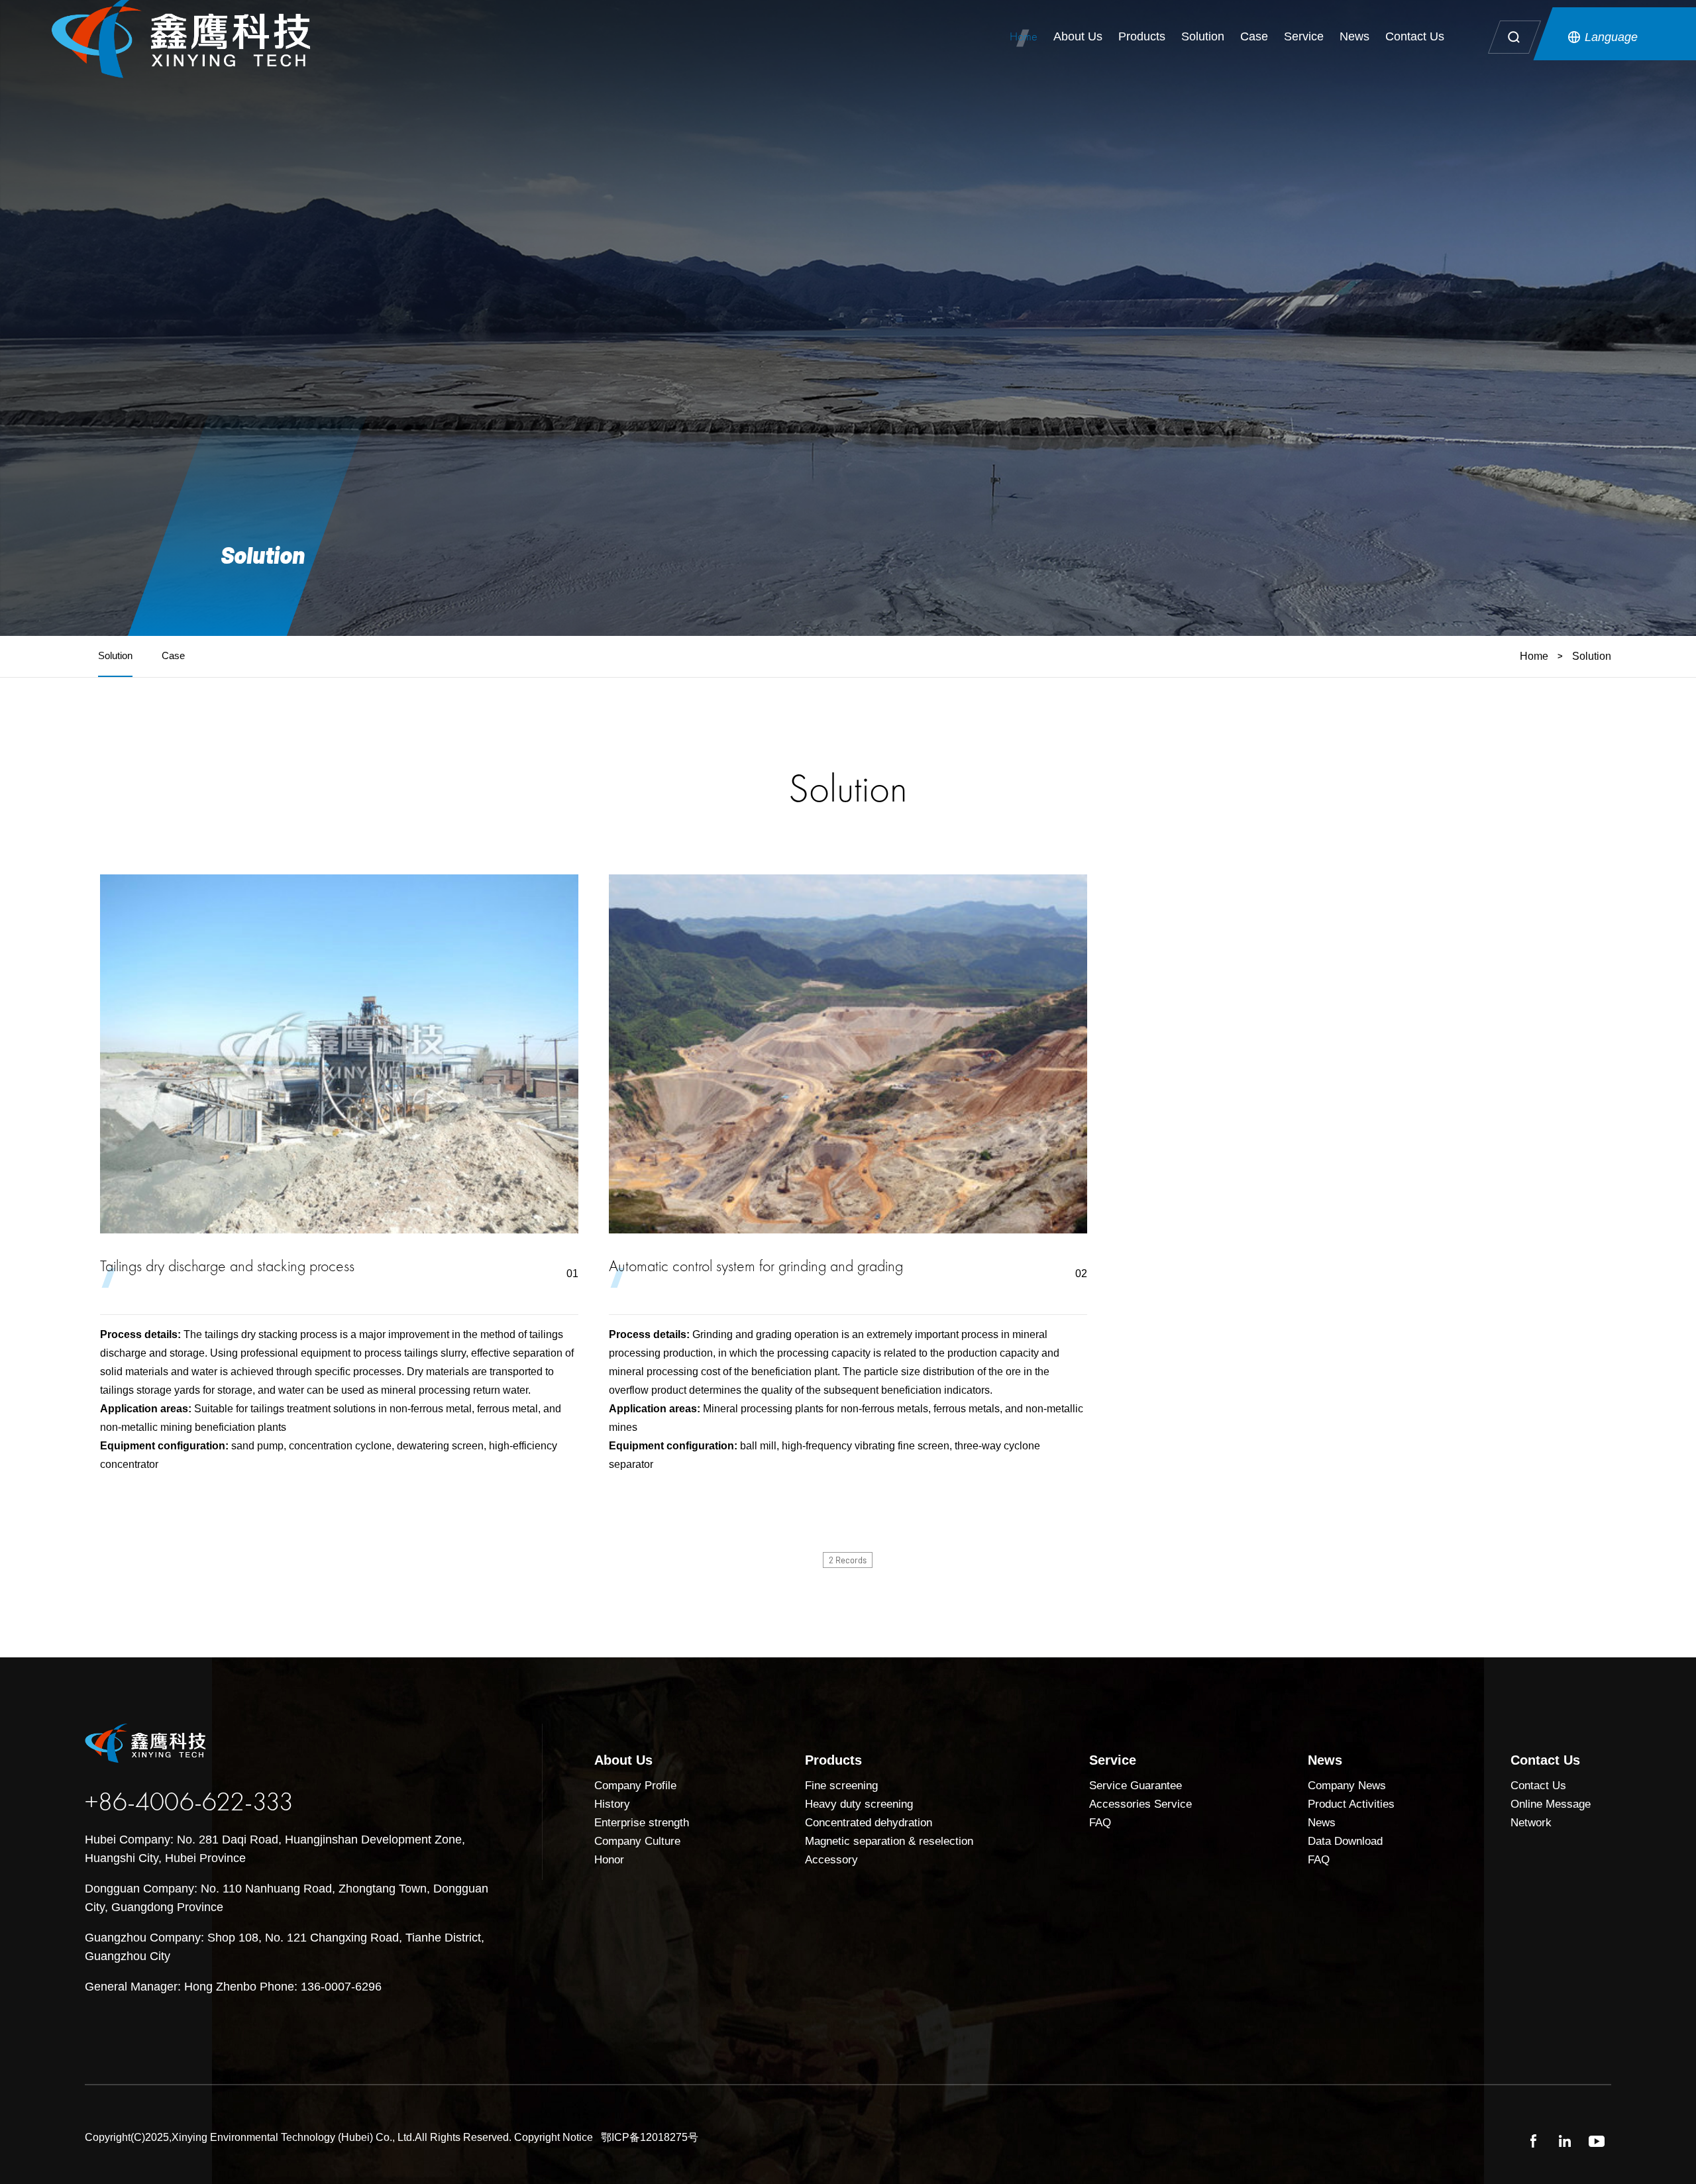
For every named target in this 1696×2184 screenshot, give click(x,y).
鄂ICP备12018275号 (650, 2137)
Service (1304, 36)
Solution (1203, 36)
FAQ (1100, 1823)
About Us (1078, 36)
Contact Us (1415, 36)
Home (1024, 36)
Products (1142, 36)
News (1354, 36)
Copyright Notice (554, 2137)
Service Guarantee (1136, 1786)
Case (1254, 36)
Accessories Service (1140, 1804)
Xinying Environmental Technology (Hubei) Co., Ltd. (293, 2137)
